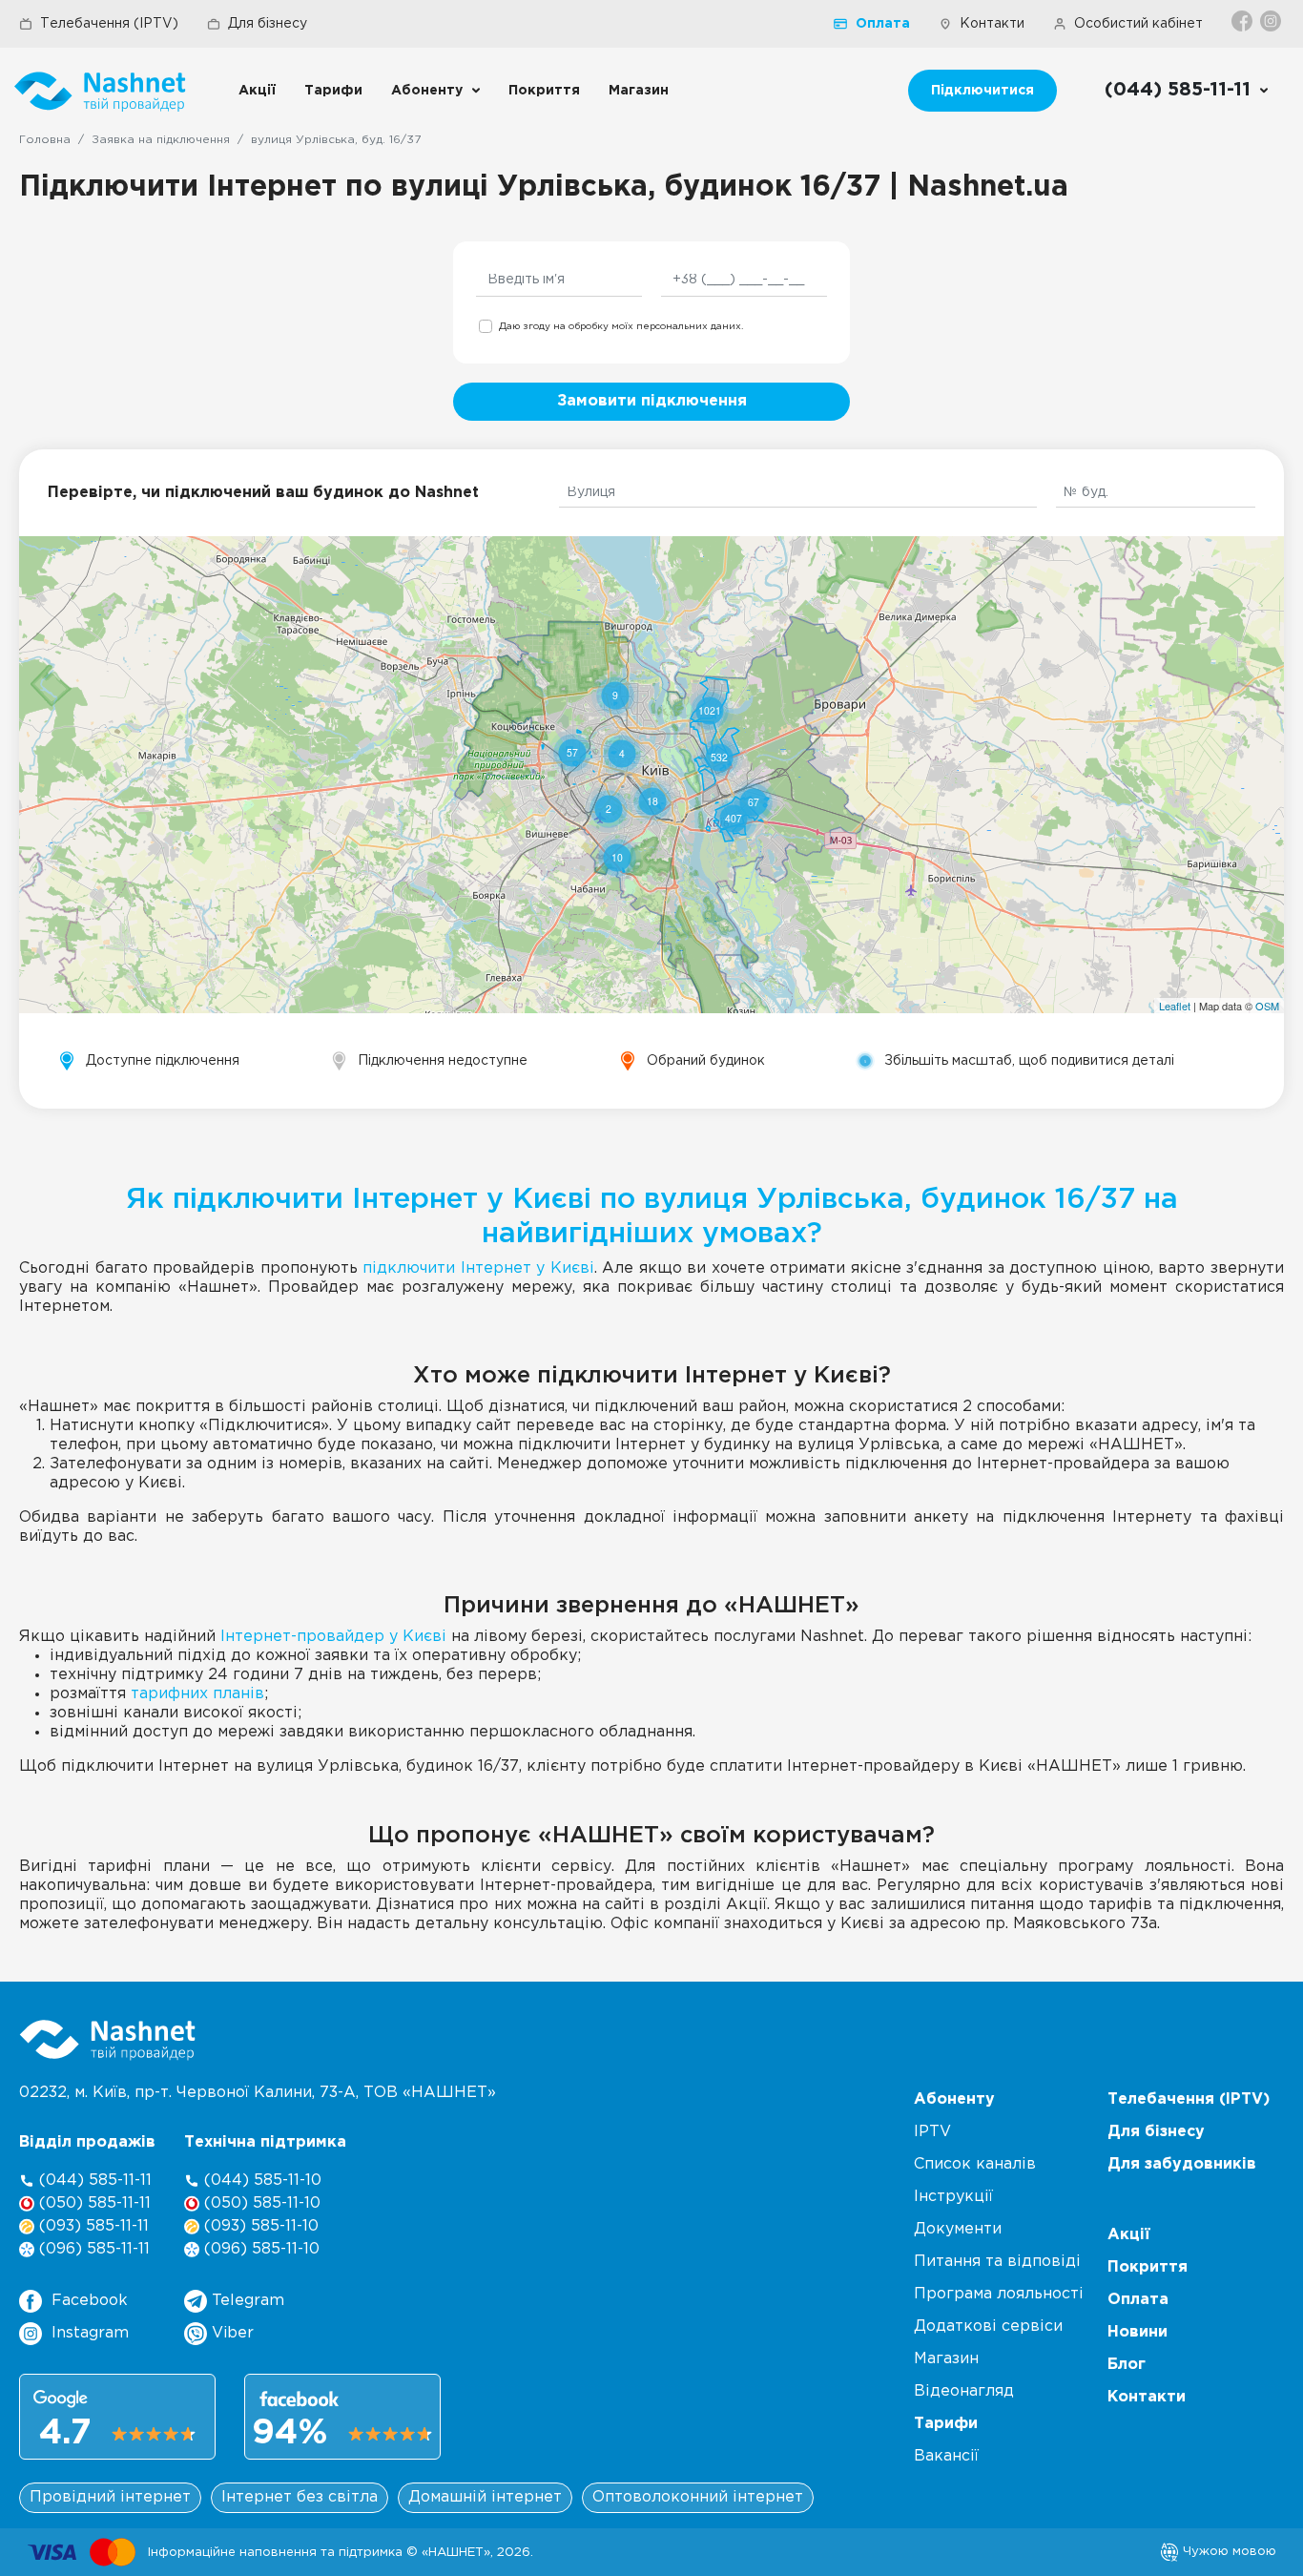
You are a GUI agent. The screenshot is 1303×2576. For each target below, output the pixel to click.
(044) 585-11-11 (93, 2181)
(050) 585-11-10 (260, 2203)
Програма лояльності (999, 2294)
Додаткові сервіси (988, 2327)
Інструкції (953, 2197)
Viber (230, 2333)
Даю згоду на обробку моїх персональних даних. (621, 327)
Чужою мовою (1228, 2551)
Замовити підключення (652, 401)
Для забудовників (1182, 2164)
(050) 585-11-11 (93, 2203)
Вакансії (946, 2456)
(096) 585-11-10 (259, 2249)
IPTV (932, 2132)
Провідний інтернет (110, 2497)
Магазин (639, 91)
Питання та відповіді (997, 2262)
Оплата (883, 24)
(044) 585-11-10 (260, 2181)
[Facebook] (1243, 21)
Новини (1138, 2332)
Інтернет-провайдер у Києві (333, 1637)
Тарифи (333, 91)
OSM (1267, 1006)
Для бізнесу (268, 24)
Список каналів (975, 2164)
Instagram (90, 2333)
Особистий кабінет (1138, 24)
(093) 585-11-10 (259, 2226)
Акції (257, 91)
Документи (958, 2229)
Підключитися (982, 91)
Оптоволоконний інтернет (698, 2497)
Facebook (90, 2301)
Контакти (992, 24)
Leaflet (1175, 1006)
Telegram (246, 2301)
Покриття (544, 91)
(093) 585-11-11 (92, 2226)
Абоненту (427, 91)
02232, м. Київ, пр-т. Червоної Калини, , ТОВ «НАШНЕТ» (258, 2093)
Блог (1127, 2365)
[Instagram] (1272, 21)
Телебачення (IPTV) (109, 24)
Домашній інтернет (485, 2497)
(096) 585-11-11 (92, 2249)
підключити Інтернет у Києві (478, 1268)
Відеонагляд (964, 2391)
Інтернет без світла (300, 2497)
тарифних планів (197, 1694)
